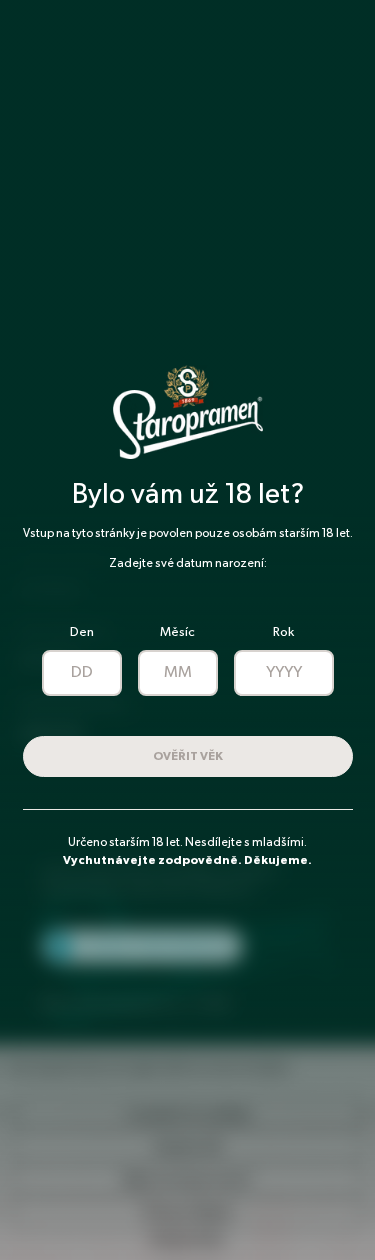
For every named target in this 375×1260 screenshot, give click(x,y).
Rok (283, 632)
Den (82, 632)
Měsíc (177, 632)
